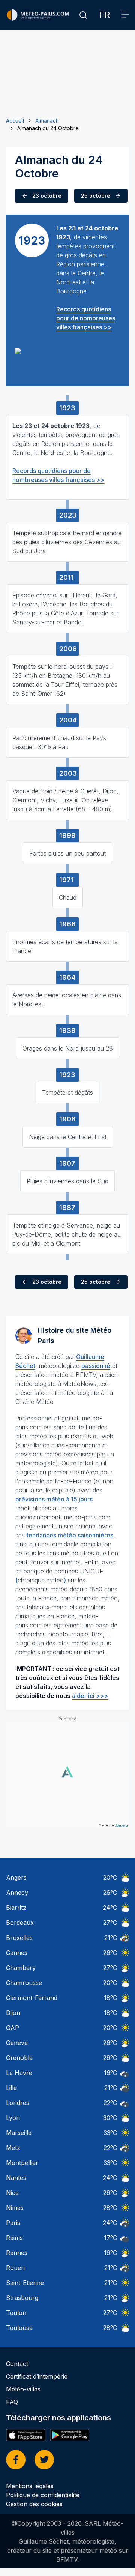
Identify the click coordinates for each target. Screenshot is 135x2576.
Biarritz (16, 1908)
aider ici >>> (90, 1696)
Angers (16, 1878)
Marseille (19, 2133)
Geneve (17, 2043)
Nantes (16, 2178)
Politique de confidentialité (43, 2495)
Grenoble (19, 2058)
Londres (18, 2103)
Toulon (16, 2313)
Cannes (17, 1953)
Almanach (47, 121)
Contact (17, 2364)
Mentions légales (30, 2486)
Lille (11, 2088)
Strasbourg (22, 2298)
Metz (13, 2148)
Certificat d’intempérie (37, 2376)
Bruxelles (19, 1938)
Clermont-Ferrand (32, 1998)
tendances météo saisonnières (70, 1535)
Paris (13, 2223)
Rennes (17, 2253)
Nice (12, 2193)
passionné (96, 1366)
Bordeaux (20, 1923)
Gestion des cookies (34, 2504)
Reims (14, 2238)
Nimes (15, 2208)
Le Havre (19, 2073)
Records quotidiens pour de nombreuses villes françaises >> (86, 318)
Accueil (15, 121)
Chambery (21, 1968)
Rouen (15, 2268)
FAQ (12, 2402)
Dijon (13, 2013)
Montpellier (22, 2163)
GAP (13, 2028)
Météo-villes (23, 2389)
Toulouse (19, 2328)
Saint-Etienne (25, 2283)
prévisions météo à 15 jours (54, 1499)
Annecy (17, 1893)
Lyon (13, 2118)
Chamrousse (24, 1983)
